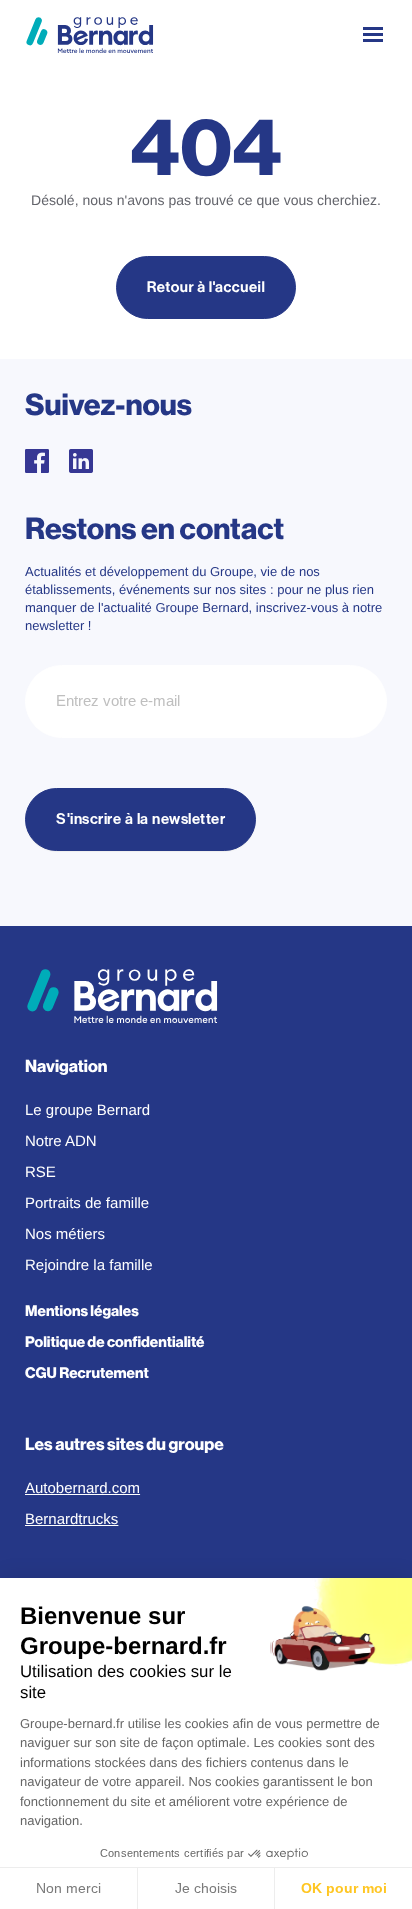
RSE (40, 1172)
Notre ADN (61, 1141)
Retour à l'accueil (206, 287)
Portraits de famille (87, 1203)
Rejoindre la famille (89, 1265)
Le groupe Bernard (87, 1110)
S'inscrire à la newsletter (140, 819)
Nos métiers (65, 1234)
